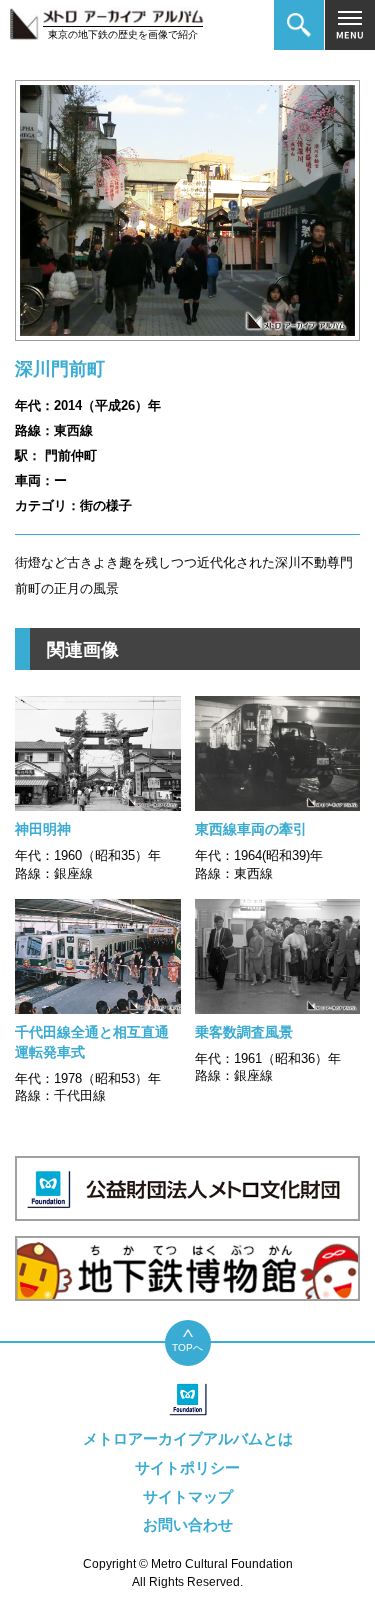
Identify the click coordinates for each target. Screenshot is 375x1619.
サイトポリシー (187, 1467)
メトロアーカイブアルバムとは (188, 1438)
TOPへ (187, 1347)
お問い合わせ (188, 1524)
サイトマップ (188, 1496)
